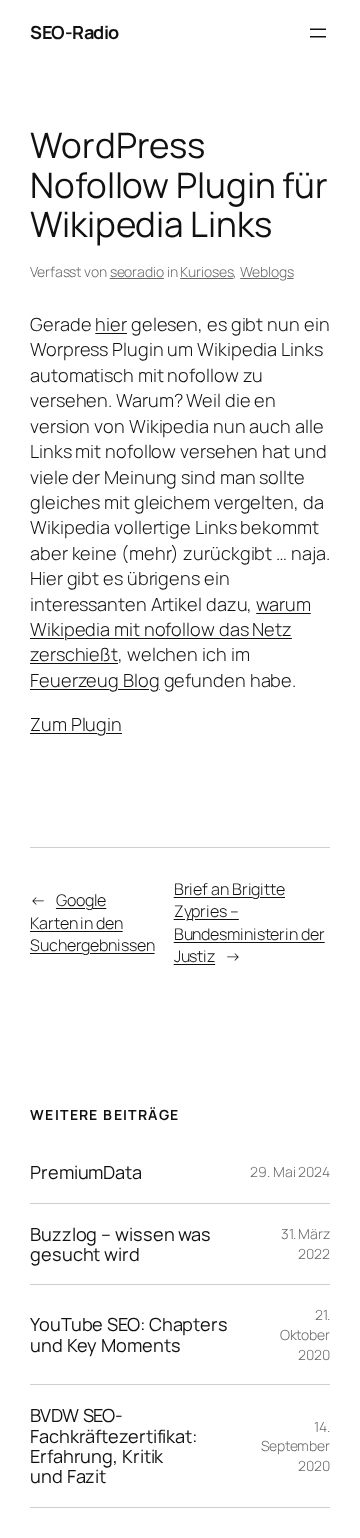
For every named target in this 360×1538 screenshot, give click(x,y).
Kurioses (206, 271)
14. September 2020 (295, 1446)
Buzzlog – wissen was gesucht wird (120, 1244)
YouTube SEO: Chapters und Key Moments (129, 1334)
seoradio (137, 271)
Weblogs (266, 271)
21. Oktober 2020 (305, 1334)
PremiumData (86, 1172)
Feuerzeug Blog (95, 680)
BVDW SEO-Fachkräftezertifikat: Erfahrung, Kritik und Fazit (113, 1446)
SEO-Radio (74, 32)
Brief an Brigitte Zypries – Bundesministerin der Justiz (249, 923)
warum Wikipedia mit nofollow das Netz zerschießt (170, 629)
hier (111, 324)
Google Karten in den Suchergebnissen (92, 922)
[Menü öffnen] (318, 33)
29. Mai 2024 (290, 1171)
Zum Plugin (76, 724)
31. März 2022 (305, 1243)
